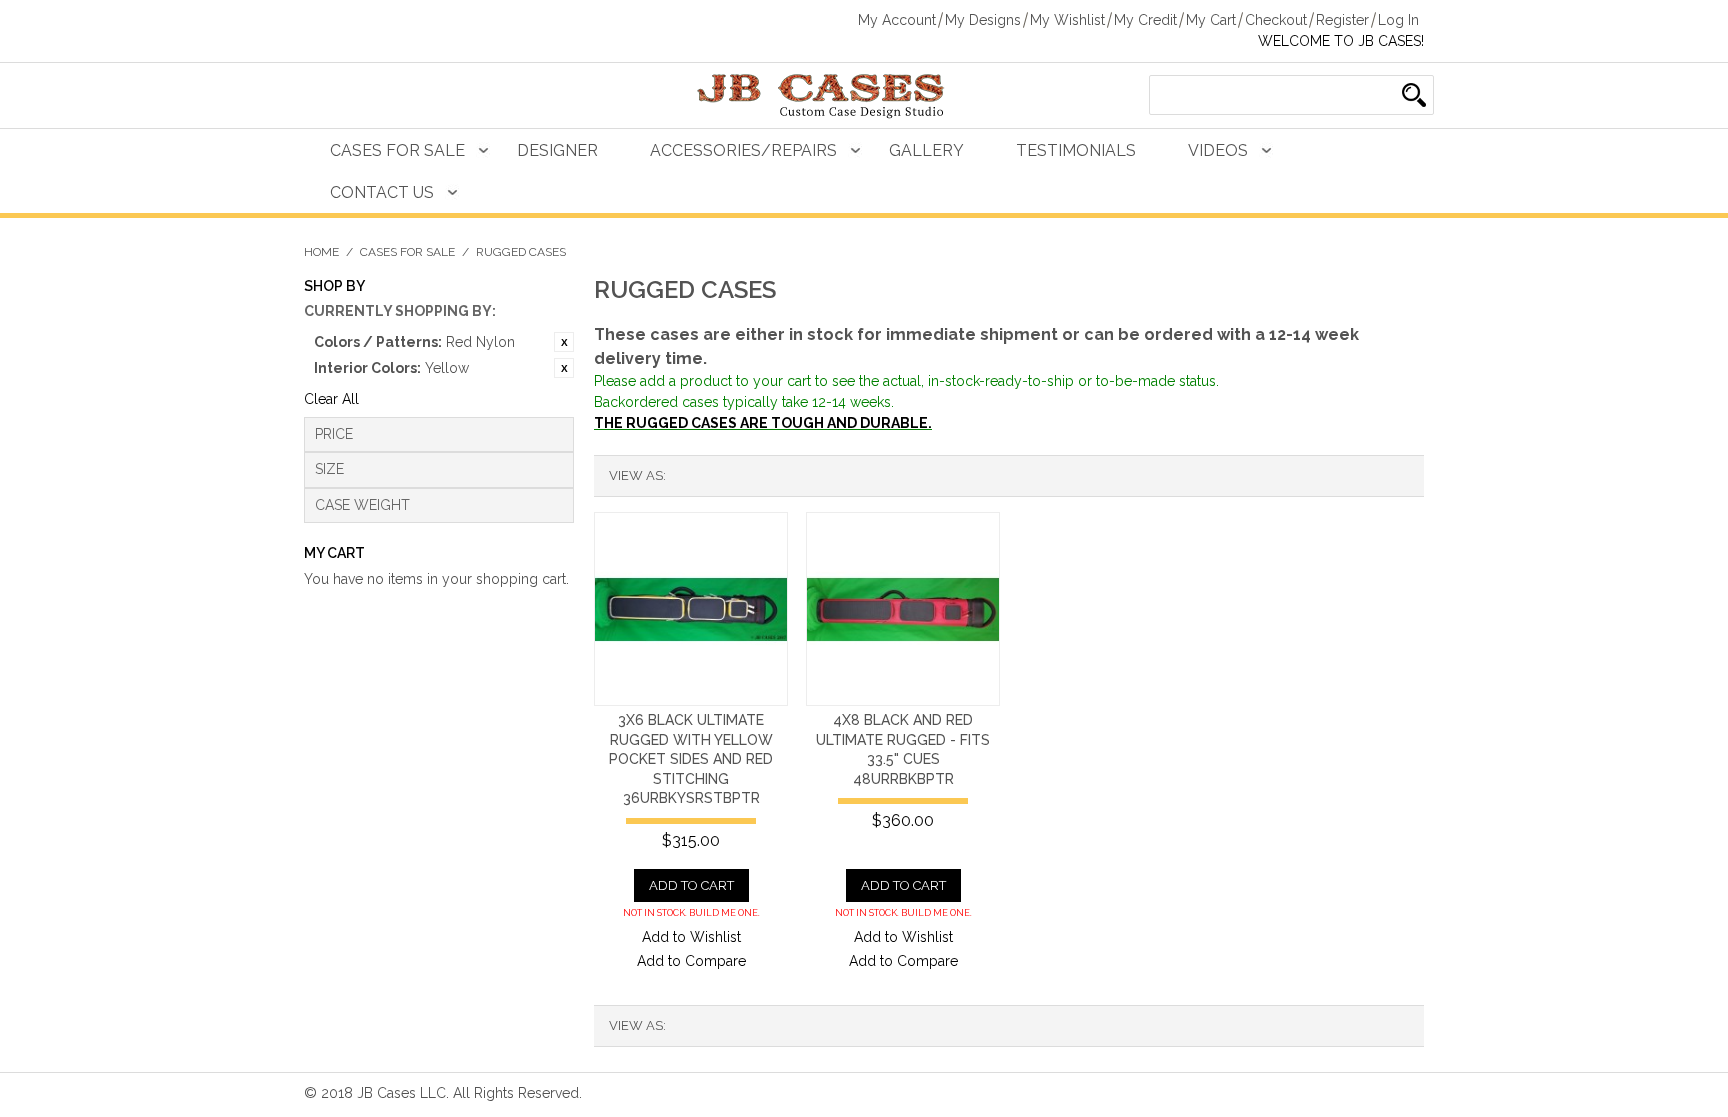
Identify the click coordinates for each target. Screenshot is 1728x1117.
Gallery (926, 150)
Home (321, 252)
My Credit (1145, 20)
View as (636, 475)
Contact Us (382, 192)
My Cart (1211, 20)
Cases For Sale (397, 150)
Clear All (331, 399)
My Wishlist (1067, 20)
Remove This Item (564, 342)
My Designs (983, 20)
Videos (1218, 150)
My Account (897, 20)
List (721, 476)
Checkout (1276, 20)
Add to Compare (691, 961)
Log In (1398, 20)
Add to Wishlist (691, 937)
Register (1342, 20)
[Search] (1414, 95)
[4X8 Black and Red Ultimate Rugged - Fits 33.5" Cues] (903, 609)
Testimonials (1076, 150)
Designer (557, 150)
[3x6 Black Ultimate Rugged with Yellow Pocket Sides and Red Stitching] (691, 609)
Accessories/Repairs (743, 150)
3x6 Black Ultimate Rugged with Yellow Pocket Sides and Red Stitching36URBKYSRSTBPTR (691, 759)
